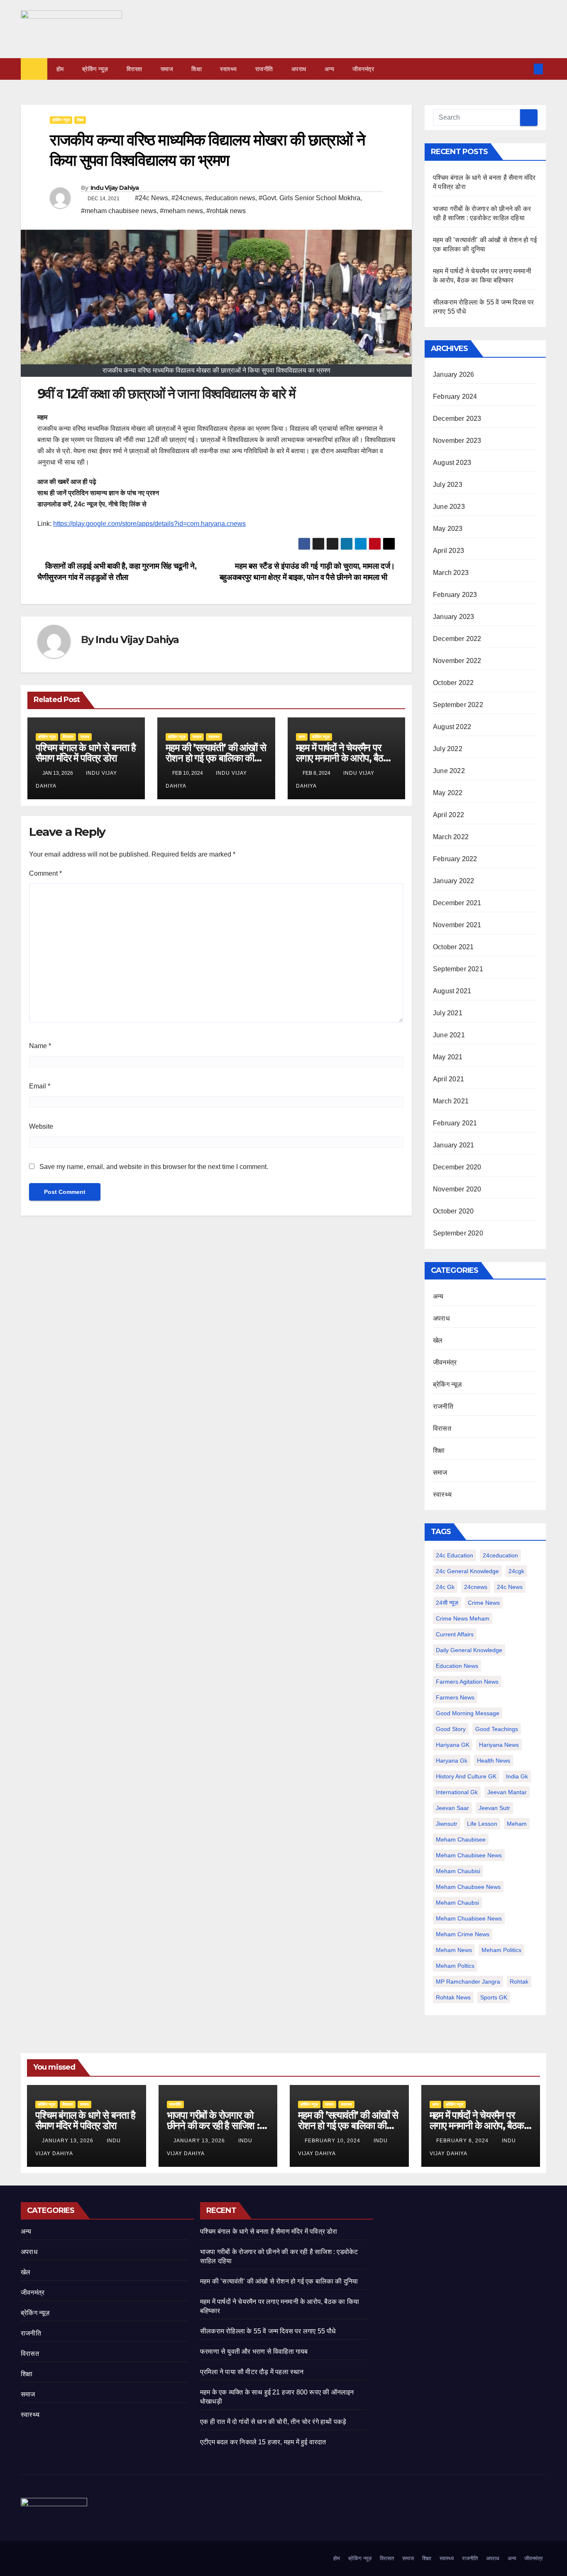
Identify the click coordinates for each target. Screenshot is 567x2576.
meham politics (501, 1950)
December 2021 (457, 903)
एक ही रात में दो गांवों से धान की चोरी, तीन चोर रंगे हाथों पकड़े (273, 2422)
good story (451, 1729)
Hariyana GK (453, 1745)
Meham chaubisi (458, 1871)
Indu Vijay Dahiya (115, 188)
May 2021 (448, 1057)
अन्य (330, 69)
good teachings (497, 1729)
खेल (438, 1340)
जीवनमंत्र (363, 69)
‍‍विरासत (134, 69)
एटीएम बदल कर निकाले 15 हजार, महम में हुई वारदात (263, 2442)
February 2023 (455, 595)
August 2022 (452, 727)
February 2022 (455, 859)
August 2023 (452, 463)
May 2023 (448, 529)
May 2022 (448, 793)
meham (517, 1824)
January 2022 (453, 881)
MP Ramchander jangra (468, 1982)
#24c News (152, 198)
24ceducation (500, 1555)
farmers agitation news (467, 1682)
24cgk (516, 1571)
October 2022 (453, 683)
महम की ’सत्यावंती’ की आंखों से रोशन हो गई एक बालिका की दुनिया (216, 758)
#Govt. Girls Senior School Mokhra (309, 198)
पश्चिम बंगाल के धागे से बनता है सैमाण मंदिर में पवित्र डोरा (86, 753)
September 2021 (458, 969)
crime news (484, 1603)
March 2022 (451, 837)
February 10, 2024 (333, 2141)
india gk (517, 1776)
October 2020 (453, 1211)
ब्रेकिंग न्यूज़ (95, 69)
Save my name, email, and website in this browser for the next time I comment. (154, 1167)
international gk (457, 1792)
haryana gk (452, 1761)
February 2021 (455, 1123)
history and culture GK (466, 1776)
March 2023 (451, 573)
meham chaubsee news (468, 1887)
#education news (230, 198)
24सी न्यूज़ (447, 1603)
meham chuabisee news (469, 1918)
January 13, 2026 (68, 2141)
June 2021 (449, 1035)
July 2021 (448, 1013)
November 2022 (457, 661)
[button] (525, 69)
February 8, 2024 (463, 2141)
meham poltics (455, 1966)
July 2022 (448, 749)
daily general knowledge (469, 1650)
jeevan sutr (494, 1808)
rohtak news (453, 1997)
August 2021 (452, 991)
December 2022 (457, 639)
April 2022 (448, 815)
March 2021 (451, 1101)
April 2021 (448, 1079)
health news (494, 1761)
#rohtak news (226, 211)
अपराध (299, 69)
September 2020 (458, 1233)
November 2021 (457, 925)
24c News (510, 1587)
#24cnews (187, 198)
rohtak (519, 1982)
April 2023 (448, 551)
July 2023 (448, 485)
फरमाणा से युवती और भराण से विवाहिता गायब (254, 2351)
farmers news (455, 1697)
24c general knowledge (467, 1571)
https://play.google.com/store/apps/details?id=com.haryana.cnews (149, 524)
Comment (45, 873)
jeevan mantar (507, 1792)
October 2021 (453, 947)
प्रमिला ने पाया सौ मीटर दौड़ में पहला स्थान (252, 2372)
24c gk (445, 1587)
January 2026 (453, 374)
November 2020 (457, 1189)
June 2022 (449, 771)
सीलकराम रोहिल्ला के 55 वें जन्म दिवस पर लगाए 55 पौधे (268, 2331)
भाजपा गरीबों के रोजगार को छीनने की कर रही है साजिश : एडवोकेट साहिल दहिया (213, 2125)
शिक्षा (197, 69)
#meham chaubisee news (119, 211)
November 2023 (457, 441)
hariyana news (499, 1745)
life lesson (482, 1824)
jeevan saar (452, 1808)
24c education (455, 1555)
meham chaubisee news (469, 1855)
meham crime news (463, 1934)
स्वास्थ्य (229, 69)
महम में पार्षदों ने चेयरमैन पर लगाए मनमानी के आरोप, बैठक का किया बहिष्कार (343, 758)
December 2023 (457, 419)
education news (457, 1666)
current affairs (455, 1634)
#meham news (181, 211)
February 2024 (455, 397)
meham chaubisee (461, 1839)
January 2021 (453, 1145)
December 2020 (457, 1167)
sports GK (494, 1997)
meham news (454, 1950)
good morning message (468, 1713)
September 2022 (458, 705)
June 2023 (449, 507)
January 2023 (453, 617)
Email (40, 1086)
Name (40, 1046)
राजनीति (264, 69)
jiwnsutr (447, 1824)
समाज (167, 69)
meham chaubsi (457, 1903)
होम (60, 69)
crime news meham (463, 1618)
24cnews (476, 1587)
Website (41, 1126)
